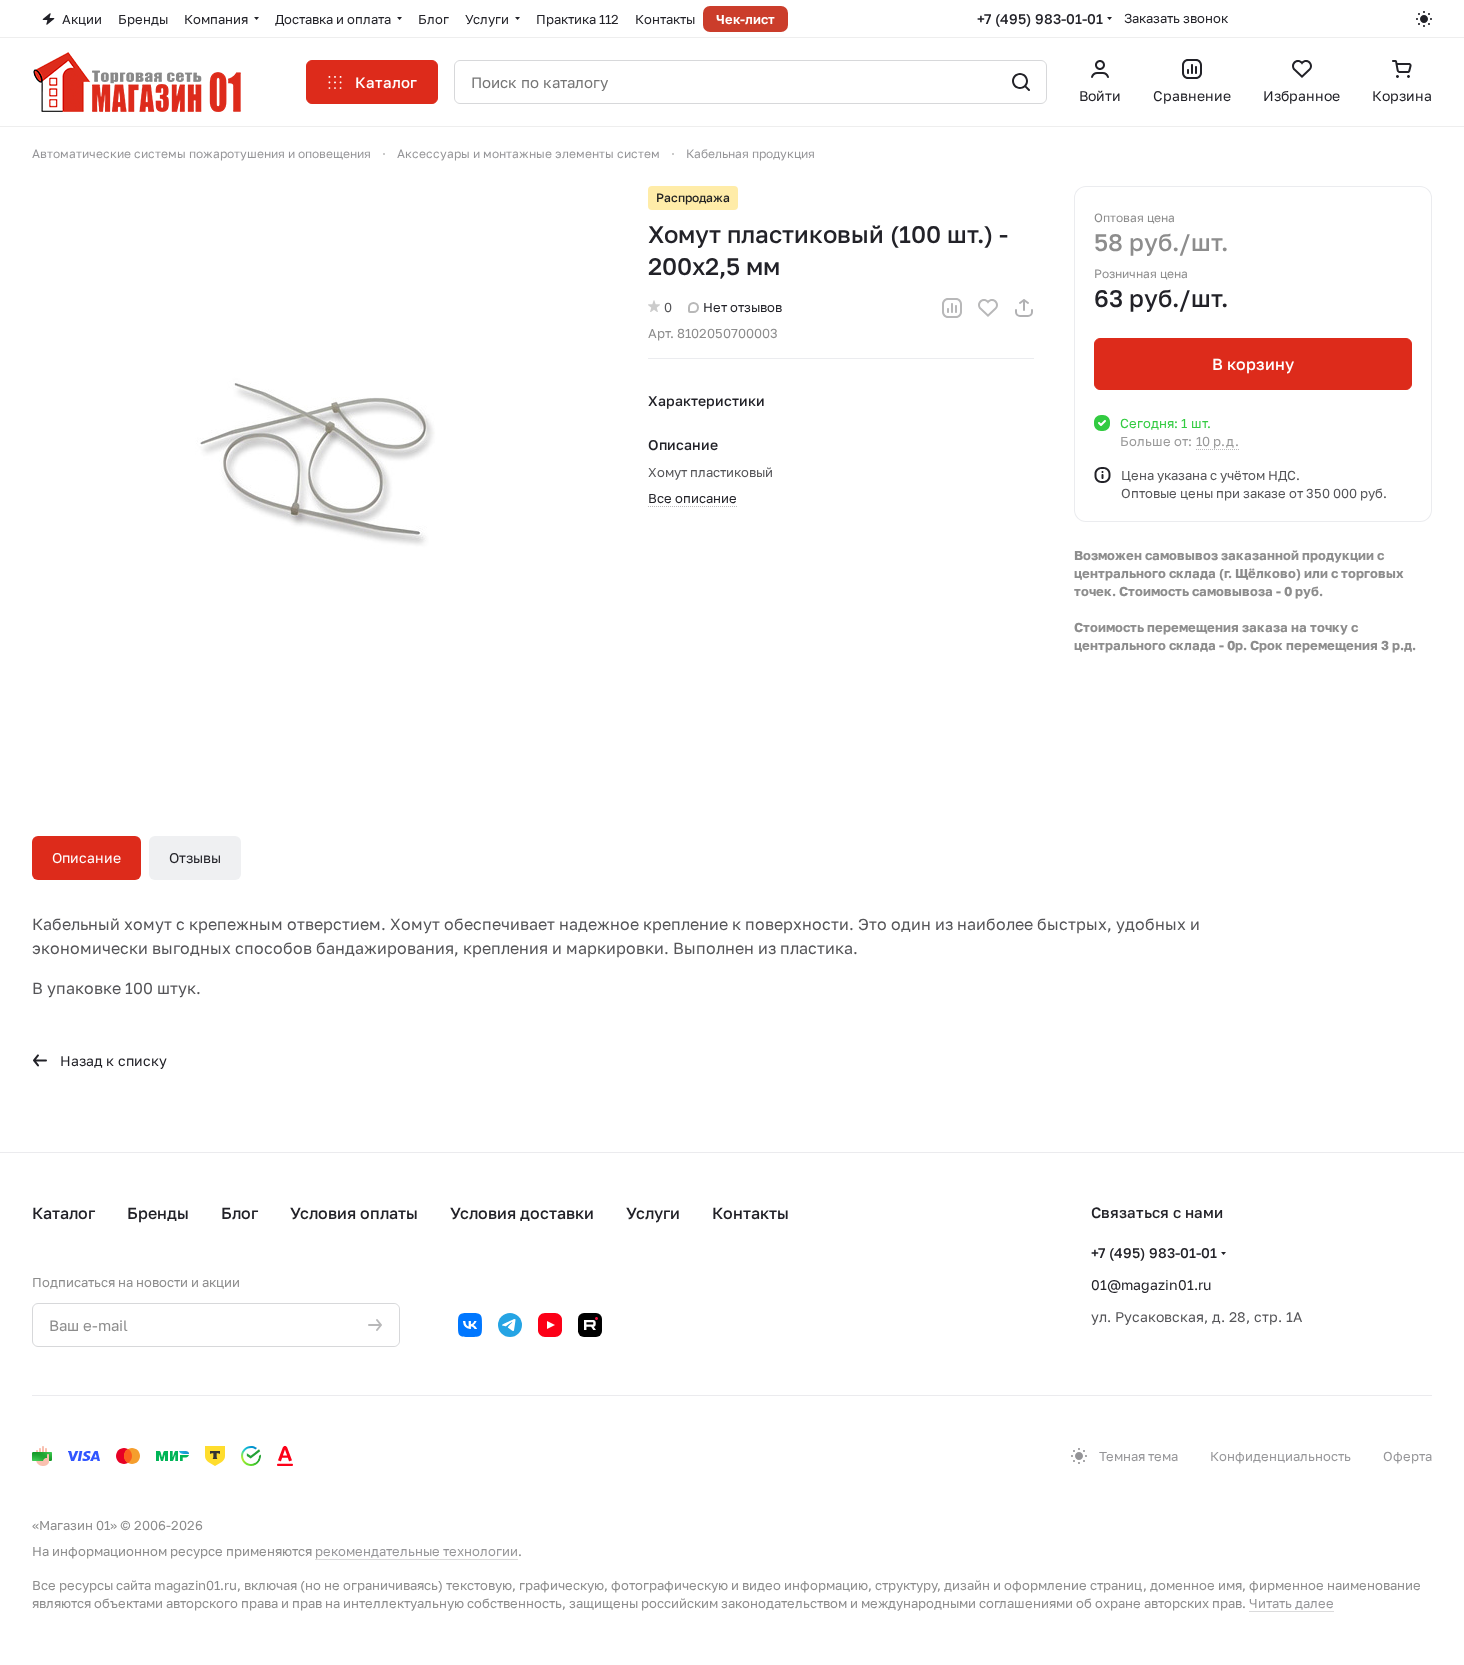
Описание (86, 857)
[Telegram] (510, 1325)
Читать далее (1291, 1603)
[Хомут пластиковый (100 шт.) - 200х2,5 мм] (320, 474)
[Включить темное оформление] (1424, 19)
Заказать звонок (1176, 18)
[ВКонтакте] (470, 1325)
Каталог (63, 1213)
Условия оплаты (354, 1213)
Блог (239, 1213)
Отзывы (195, 857)
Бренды (158, 1213)
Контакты (750, 1213)
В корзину (1253, 364)
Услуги (653, 1213)
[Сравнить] (952, 308)
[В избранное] (988, 308)
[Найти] (1021, 82)
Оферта (1407, 1456)
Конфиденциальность (1280, 1456)
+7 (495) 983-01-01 (1040, 18)
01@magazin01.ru (1151, 1284)
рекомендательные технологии (416, 1551)
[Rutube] (590, 1325)
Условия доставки (522, 1213)
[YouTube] (550, 1325)
